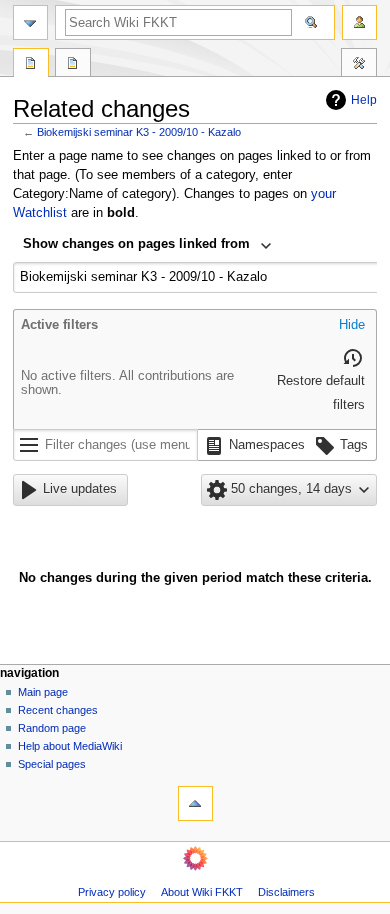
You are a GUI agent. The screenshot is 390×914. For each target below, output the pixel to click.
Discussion (73, 65)
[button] (352, 326)
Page (31, 65)
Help (364, 100)
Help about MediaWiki (70, 746)
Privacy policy (112, 892)
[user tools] (359, 22)
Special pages (52, 764)
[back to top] (195, 803)
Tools (359, 65)
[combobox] (147, 246)
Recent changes (58, 710)
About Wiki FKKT (202, 892)
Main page (43, 692)
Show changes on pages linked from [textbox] (136, 244)
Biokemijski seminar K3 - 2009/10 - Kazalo (139, 132)
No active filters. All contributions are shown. (127, 383)
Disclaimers (286, 892)
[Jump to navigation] (30, 22)
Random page (52, 728)
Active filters (59, 325)
